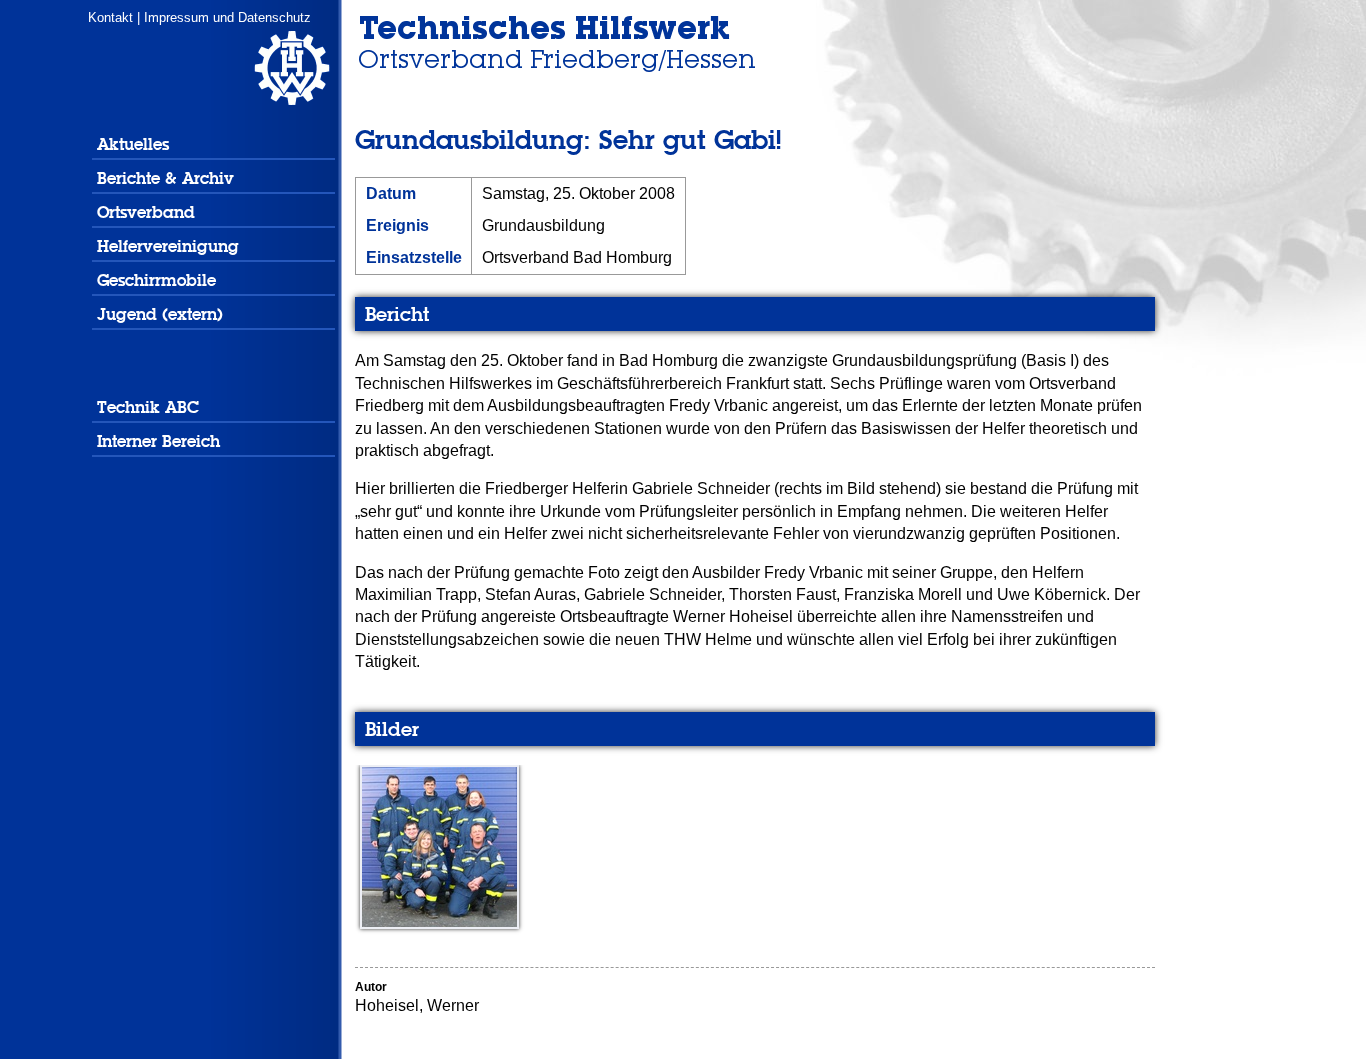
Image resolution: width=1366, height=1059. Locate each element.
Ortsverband (146, 212)
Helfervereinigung (168, 246)
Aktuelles (133, 144)
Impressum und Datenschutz (227, 17)
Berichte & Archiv (165, 178)
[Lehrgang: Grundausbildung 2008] (437, 923)
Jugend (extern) (160, 314)
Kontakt (110, 17)
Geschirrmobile (156, 280)
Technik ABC (148, 407)
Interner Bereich (158, 441)
